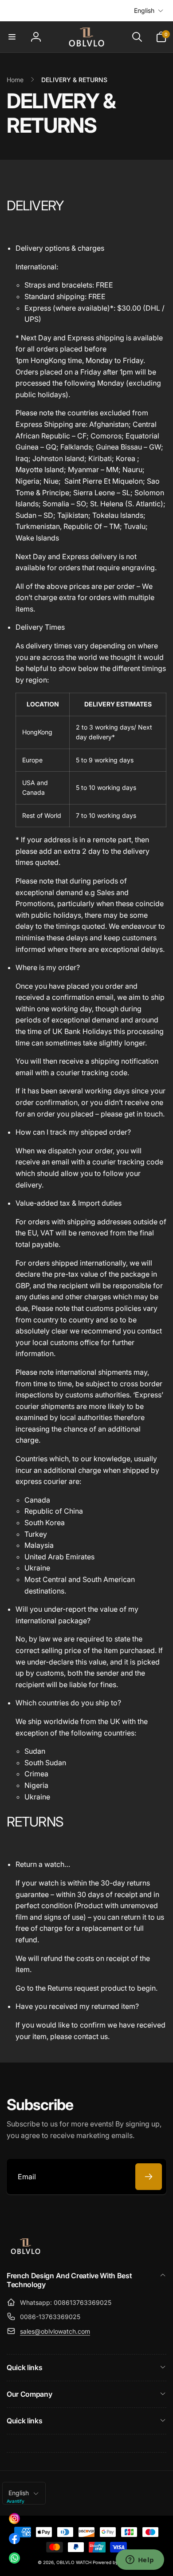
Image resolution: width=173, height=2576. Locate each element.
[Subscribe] (149, 2177)
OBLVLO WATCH (74, 2562)
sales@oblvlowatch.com (55, 2331)
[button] (12, 37)
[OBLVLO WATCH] (26, 2253)
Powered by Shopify (114, 2562)
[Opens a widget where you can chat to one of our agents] (140, 2560)
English (144, 10)
